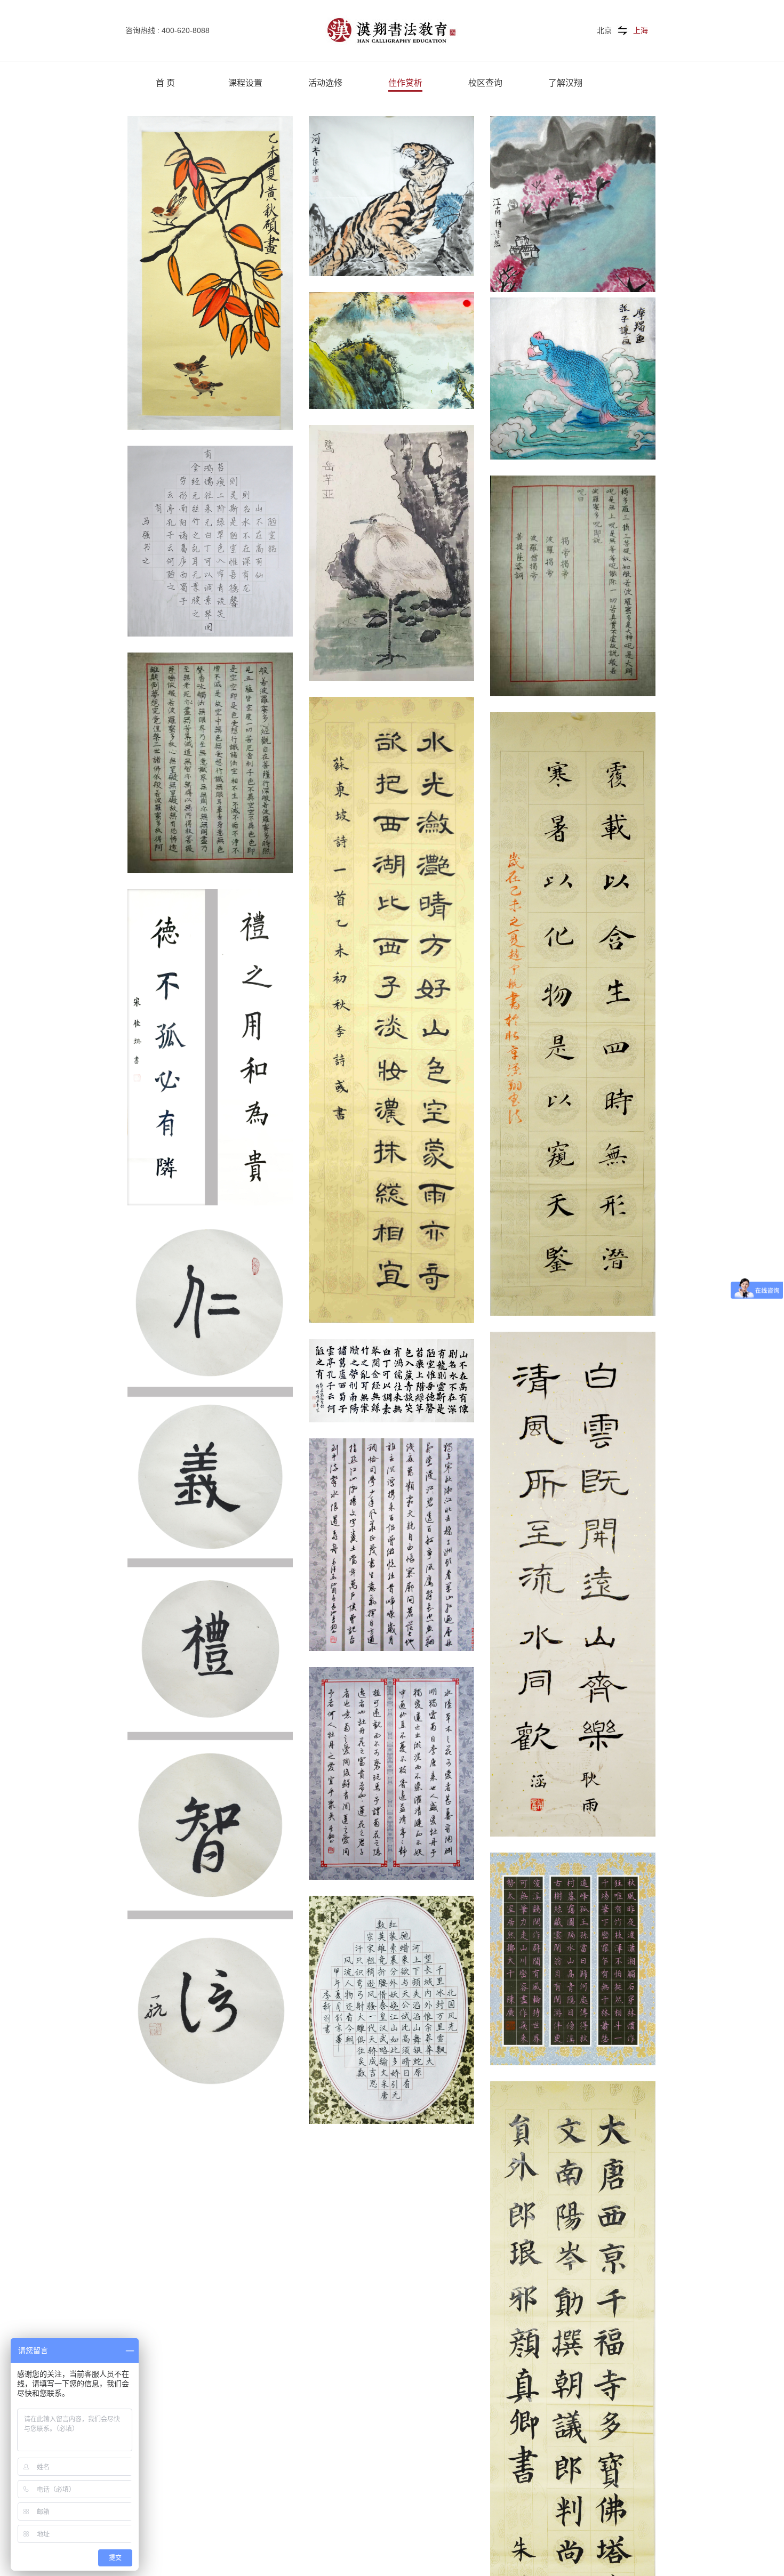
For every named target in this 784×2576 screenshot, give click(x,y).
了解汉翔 (565, 83)
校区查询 (485, 83)
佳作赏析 (405, 83)
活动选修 (325, 83)
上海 (641, 30)
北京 (604, 30)
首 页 (165, 83)
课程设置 (245, 83)
